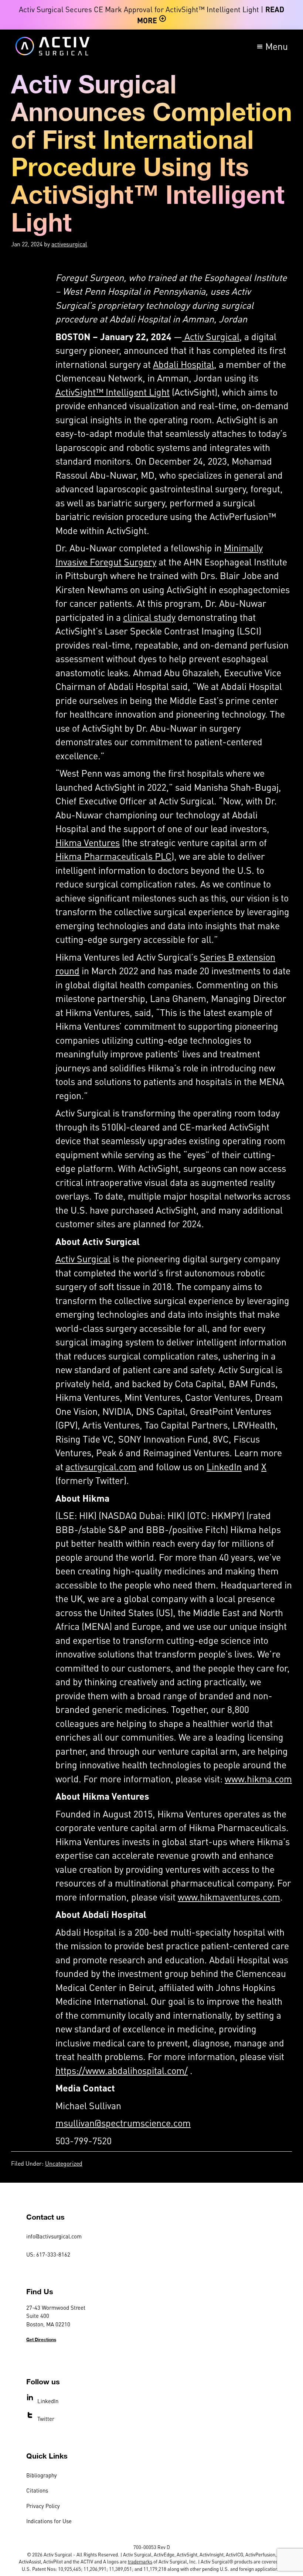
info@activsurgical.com (54, 2236)
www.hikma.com (258, 1779)
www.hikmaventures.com (229, 1897)
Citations (37, 2490)
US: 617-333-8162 (48, 2254)
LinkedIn (224, 1467)
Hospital (197, 364)
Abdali (167, 364)
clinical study (149, 617)
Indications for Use (49, 2521)
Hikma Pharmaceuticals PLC (113, 856)
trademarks (140, 2561)
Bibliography (42, 2475)
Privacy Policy (43, 2506)
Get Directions (41, 2339)
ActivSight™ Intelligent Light (113, 392)
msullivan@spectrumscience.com (123, 2123)
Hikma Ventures (88, 842)
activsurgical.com (101, 1467)
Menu (277, 46)
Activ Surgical (211, 336)
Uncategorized (64, 2163)
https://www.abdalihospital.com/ (122, 2070)
